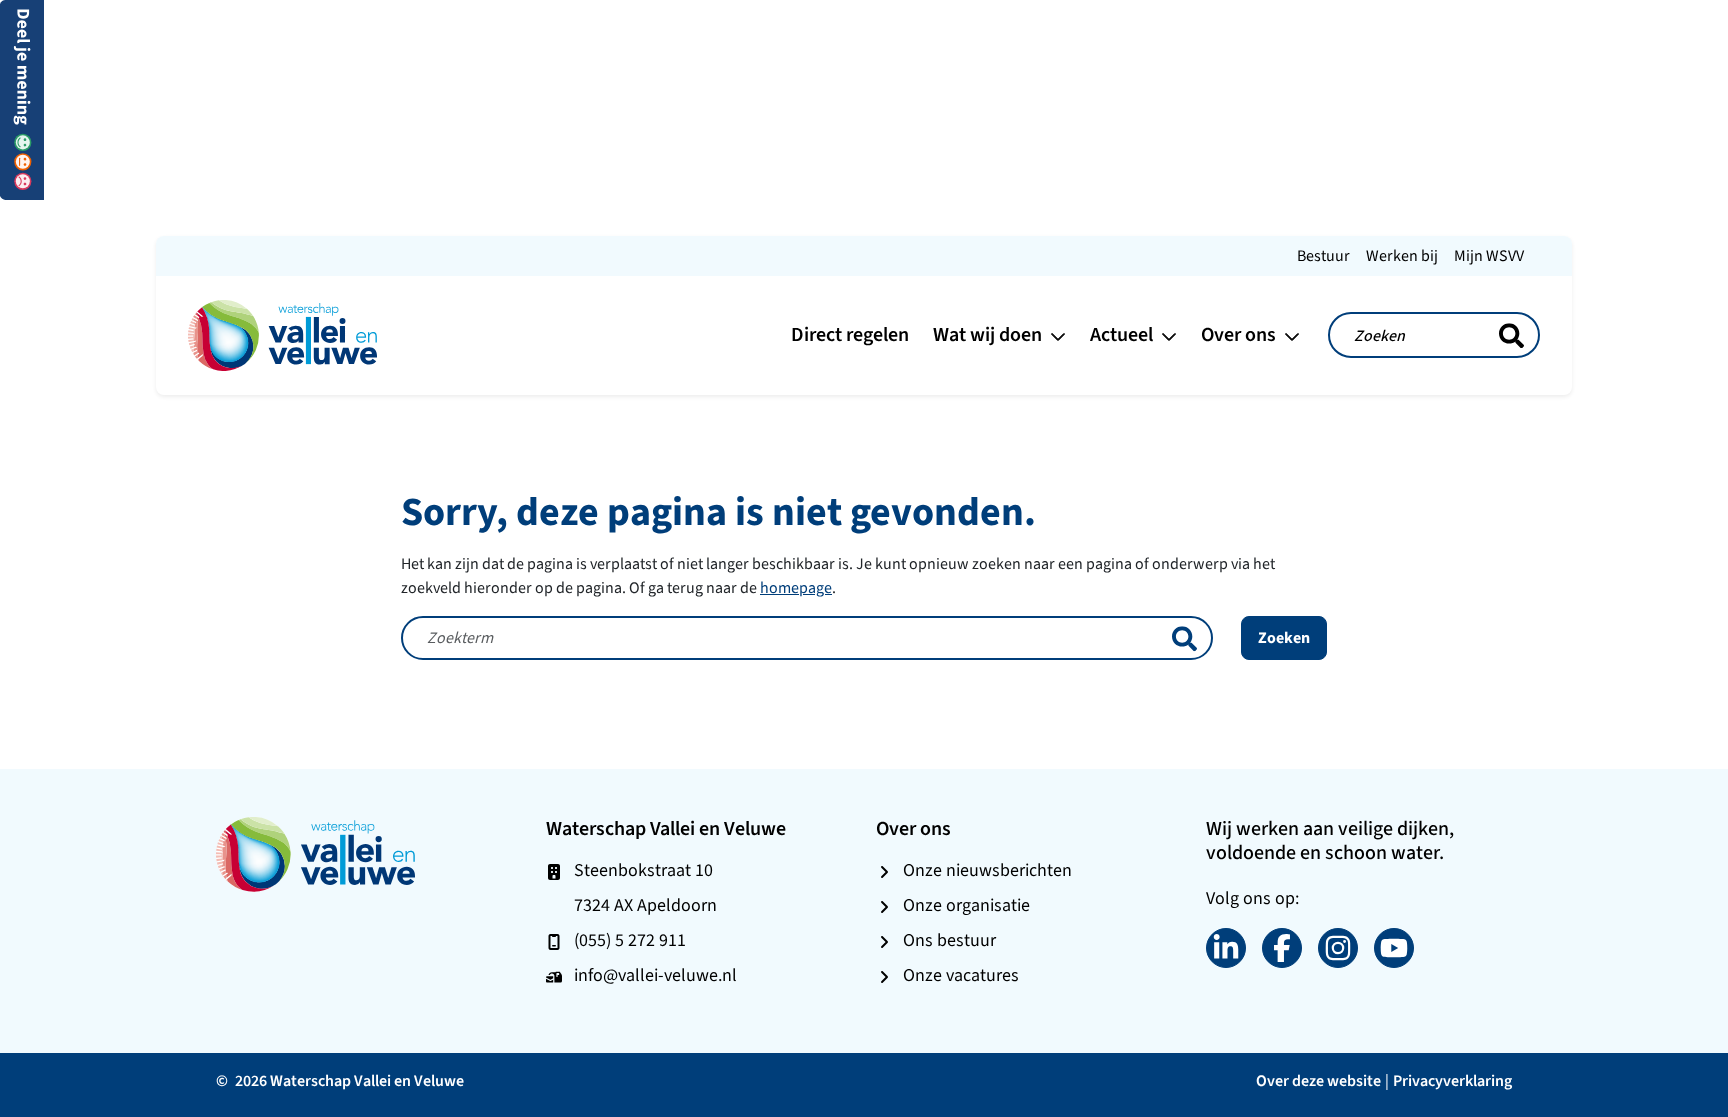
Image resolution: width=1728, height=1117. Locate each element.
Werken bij (1402, 255)
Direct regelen (850, 334)
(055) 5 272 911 (630, 940)
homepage (796, 587)
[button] (22, 98)
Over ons (1240, 334)
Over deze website (1318, 1080)
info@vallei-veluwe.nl (655, 975)
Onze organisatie (966, 905)
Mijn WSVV (1489, 255)
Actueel (1123, 334)
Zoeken (1284, 637)
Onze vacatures (961, 975)
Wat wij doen (989, 334)
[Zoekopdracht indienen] (1511, 336)
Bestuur (1323, 255)
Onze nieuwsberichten (987, 870)
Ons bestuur (949, 940)
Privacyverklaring (1452, 1080)
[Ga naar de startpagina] (283, 333)
